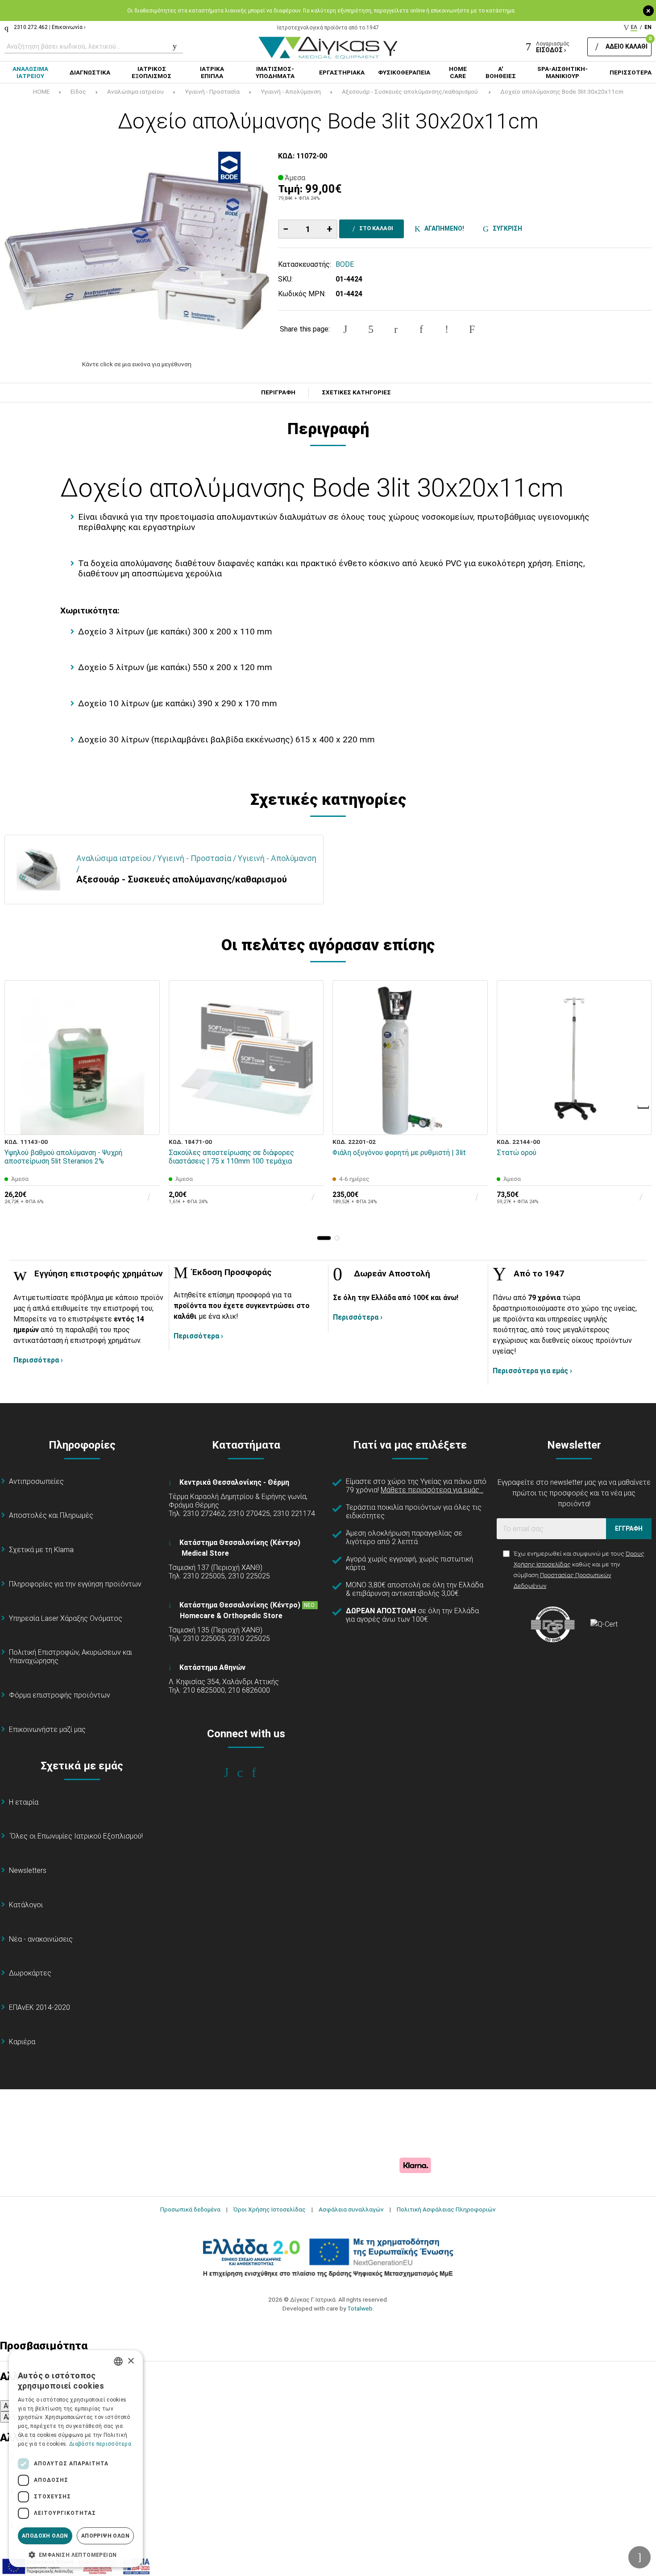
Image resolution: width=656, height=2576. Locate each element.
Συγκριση (506, 228)
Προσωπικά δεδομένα (190, 2209)
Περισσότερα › (38, 1360)
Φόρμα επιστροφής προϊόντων (60, 1695)
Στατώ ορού (517, 1153)
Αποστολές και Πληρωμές (51, 1515)
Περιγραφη (278, 393)
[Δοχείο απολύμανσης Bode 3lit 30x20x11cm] (137, 251)
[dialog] (76, 2459)
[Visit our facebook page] (232, 1773)
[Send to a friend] (472, 329)
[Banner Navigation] (644, 1107)
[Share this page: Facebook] (345, 329)
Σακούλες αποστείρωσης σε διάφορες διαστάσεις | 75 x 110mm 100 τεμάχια (231, 1157)
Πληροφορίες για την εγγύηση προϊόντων (75, 1584)
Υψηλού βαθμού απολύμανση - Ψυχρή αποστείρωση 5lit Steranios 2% (63, 1157)
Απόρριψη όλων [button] (105, 2536)
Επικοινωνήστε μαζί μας (47, 1729)
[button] (324, 1238)
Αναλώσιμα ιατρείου (135, 91)
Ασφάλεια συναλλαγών (351, 2209)
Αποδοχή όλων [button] (45, 2536)
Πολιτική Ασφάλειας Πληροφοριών (446, 2209)
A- (7, 2406)
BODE (345, 264)
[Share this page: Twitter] (371, 329)
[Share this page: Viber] (447, 329)
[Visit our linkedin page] (260, 1773)
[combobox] (118, 2361)
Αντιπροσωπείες (36, 1481)
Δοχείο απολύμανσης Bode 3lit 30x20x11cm (562, 91)
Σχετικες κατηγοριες (356, 393)
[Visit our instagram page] (246, 1773)
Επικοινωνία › (69, 27)
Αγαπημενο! (443, 228)
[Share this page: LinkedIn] (421, 329)
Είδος (78, 91)
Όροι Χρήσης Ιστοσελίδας (270, 2209)
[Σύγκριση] (147, 1122)
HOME (41, 91)
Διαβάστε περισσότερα (100, 2444)
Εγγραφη (629, 1528)
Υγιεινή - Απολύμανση (291, 91)
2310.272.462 (31, 27)
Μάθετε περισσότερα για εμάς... (432, 1490)
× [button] (131, 2361)
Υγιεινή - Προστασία (212, 91)
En (648, 27)
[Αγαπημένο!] (147, 1102)
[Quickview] (147, 1081)
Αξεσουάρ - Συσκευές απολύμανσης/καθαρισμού (411, 91)
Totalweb (360, 2308)
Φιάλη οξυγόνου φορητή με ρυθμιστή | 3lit (399, 1153)
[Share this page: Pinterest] (396, 329)
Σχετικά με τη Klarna (41, 1550)
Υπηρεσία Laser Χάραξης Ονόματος (66, 1618)
